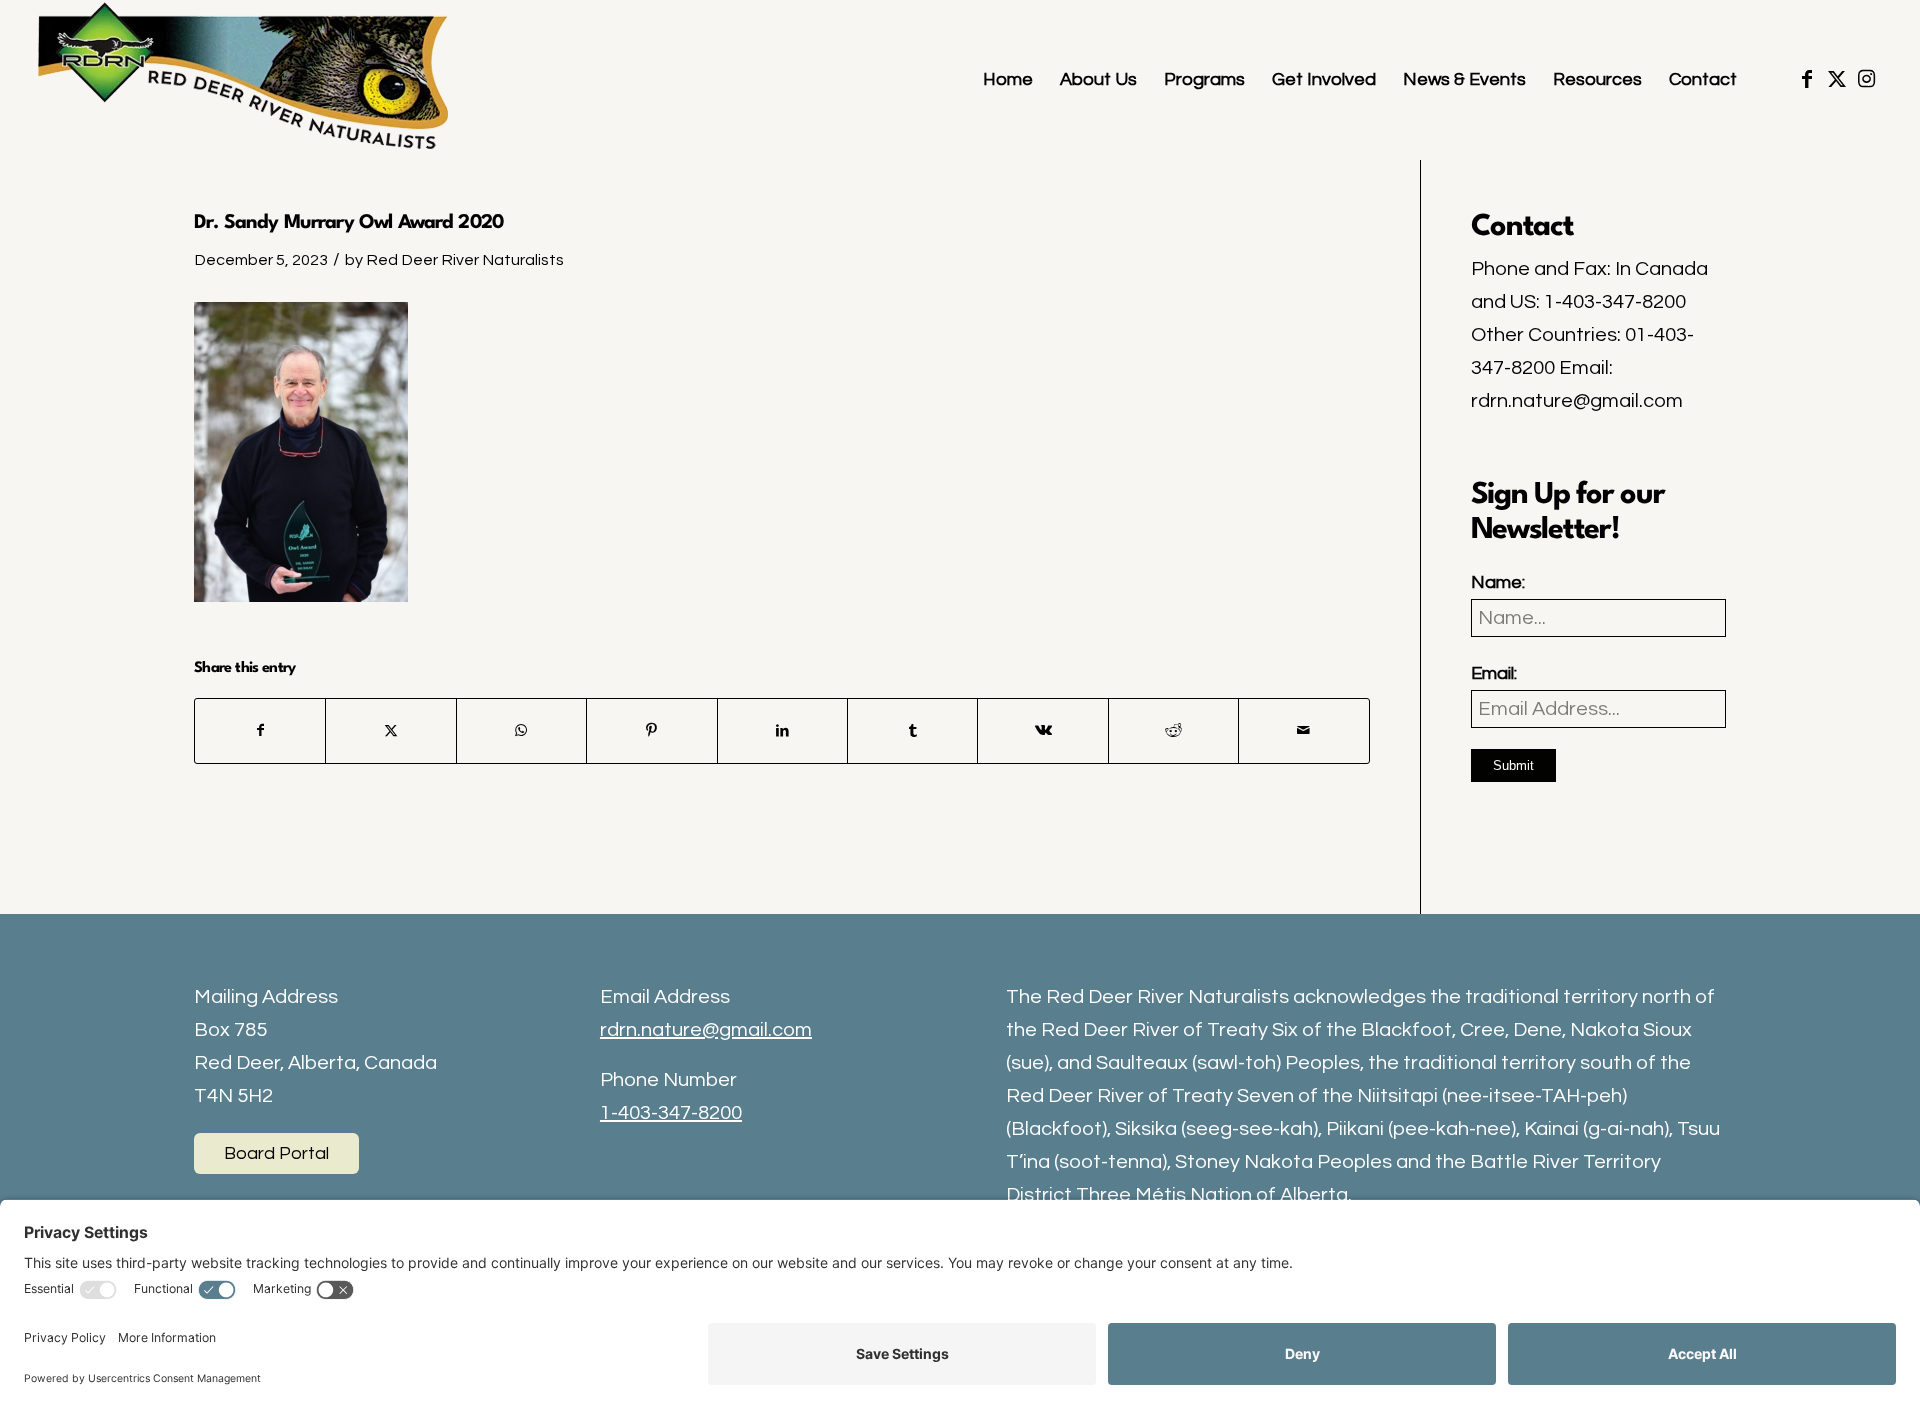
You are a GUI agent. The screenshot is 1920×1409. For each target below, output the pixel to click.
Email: (1494, 673)
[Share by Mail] (1303, 731)
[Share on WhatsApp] (521, 731)
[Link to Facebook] (1807, 79)
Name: (1498, 582)
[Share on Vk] (1042, 731)
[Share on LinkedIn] (782, 731)
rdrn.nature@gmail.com (706, 1030)
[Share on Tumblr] (912, 731)
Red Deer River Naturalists (465, 260)
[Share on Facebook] (260, 731)
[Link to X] (1837, 79)
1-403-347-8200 (671, 1113)
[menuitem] (1008, 80)
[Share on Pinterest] (651, 731)
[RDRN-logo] (248, 80)
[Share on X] (390, 731)
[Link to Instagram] (1867, 79)
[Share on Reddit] (1173, 731)
